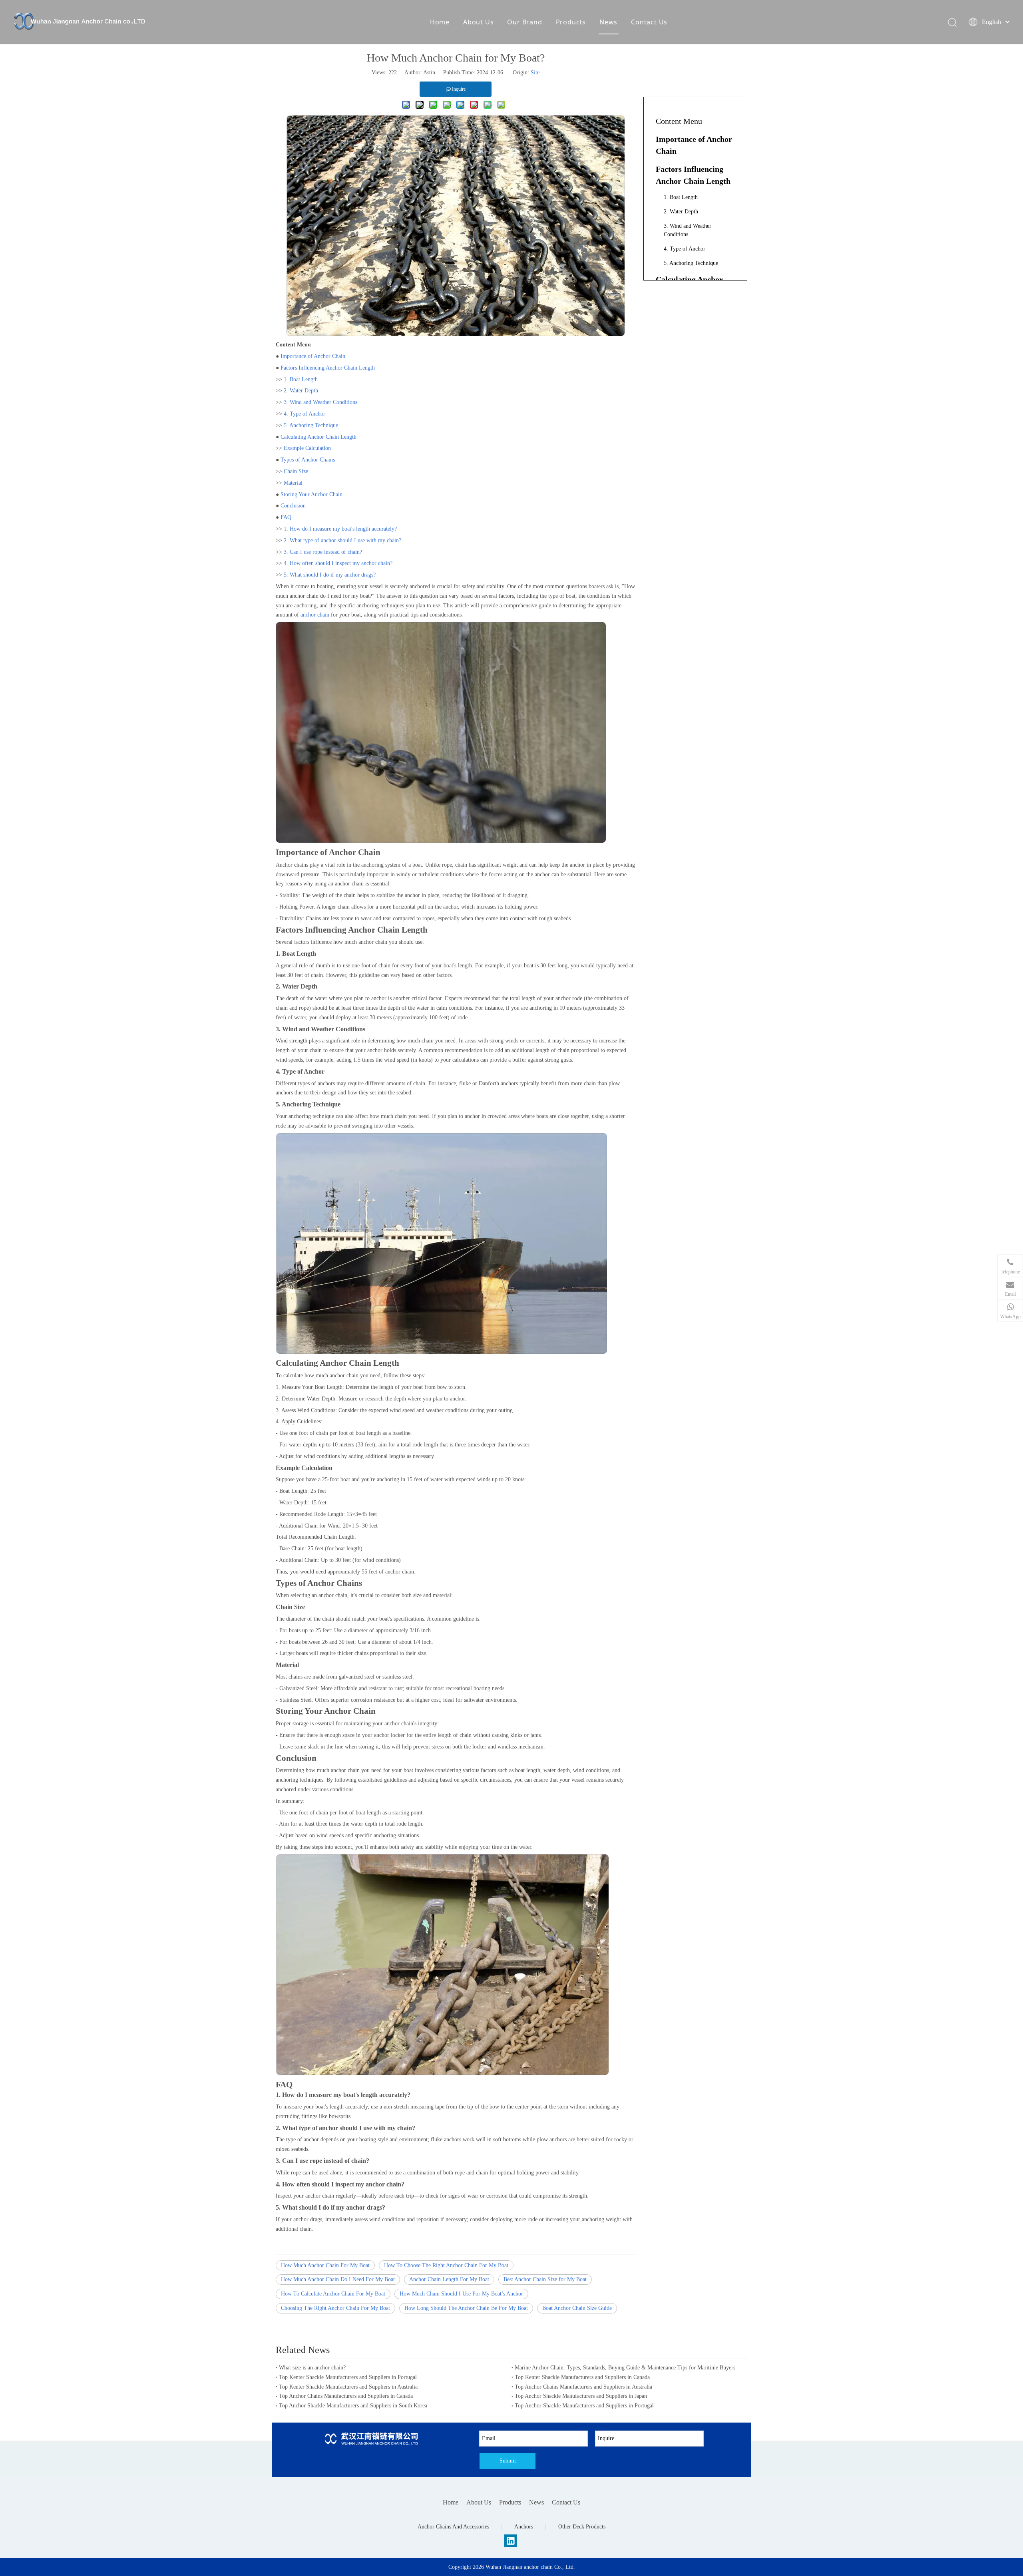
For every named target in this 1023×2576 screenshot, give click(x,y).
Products (571, 22)
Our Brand (524, 22)
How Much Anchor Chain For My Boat (325, 2265)
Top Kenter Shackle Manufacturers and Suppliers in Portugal (348, 2377)
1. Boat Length (301, 379)
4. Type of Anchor (305, 414)
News (608, 22)
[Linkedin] (511, 2541)
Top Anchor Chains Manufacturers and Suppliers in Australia (583, 2387)
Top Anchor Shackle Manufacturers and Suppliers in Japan (581, 2396)
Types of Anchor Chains (308, 460)
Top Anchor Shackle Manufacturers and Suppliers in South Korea (353, 2406)
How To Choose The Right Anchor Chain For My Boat (446, 2265)
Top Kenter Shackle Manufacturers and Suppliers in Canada (582, 2377)
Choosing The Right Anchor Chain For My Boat (335, 2308)
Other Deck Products (582, 2527)
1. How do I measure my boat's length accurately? (340, 529)
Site (535, 73)
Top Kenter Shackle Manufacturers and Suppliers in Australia (348, 2387)
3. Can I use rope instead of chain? (323, 552)
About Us (478, 22)
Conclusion (293, 506)
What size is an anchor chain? (312, 2368)
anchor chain (315, 615)
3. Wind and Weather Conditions (320, 402)
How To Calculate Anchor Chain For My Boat (333, 2294)
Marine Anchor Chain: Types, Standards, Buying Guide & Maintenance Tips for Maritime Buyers (625, 2368)
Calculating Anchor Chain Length (318, 437)
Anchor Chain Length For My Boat (449, 2279)
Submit (508, 2461)
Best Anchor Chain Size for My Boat (545, 2279)
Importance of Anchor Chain (313, 356)
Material (293, 483)
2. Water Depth (301, 391)
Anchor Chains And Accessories (453, 2527)
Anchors (524, 2527)
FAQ (286, 517)
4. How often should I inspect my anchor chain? (338, 563)
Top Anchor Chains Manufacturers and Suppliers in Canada (346, 2396)
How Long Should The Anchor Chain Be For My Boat (466, 2308)
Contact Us (649, 22)
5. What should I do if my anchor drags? (330, 575)
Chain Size (296, 471)
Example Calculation (307, 448)
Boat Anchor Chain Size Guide (577, 2308)
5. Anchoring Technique (311, 425)
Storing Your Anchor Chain (311, 494)
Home (440, 22)
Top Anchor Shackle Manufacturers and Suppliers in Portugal (584, 2406)
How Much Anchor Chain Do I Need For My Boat (338, 2279)
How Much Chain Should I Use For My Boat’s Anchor (461, 2294)
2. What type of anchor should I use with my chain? (342, 540)
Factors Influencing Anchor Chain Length (328, 368)
